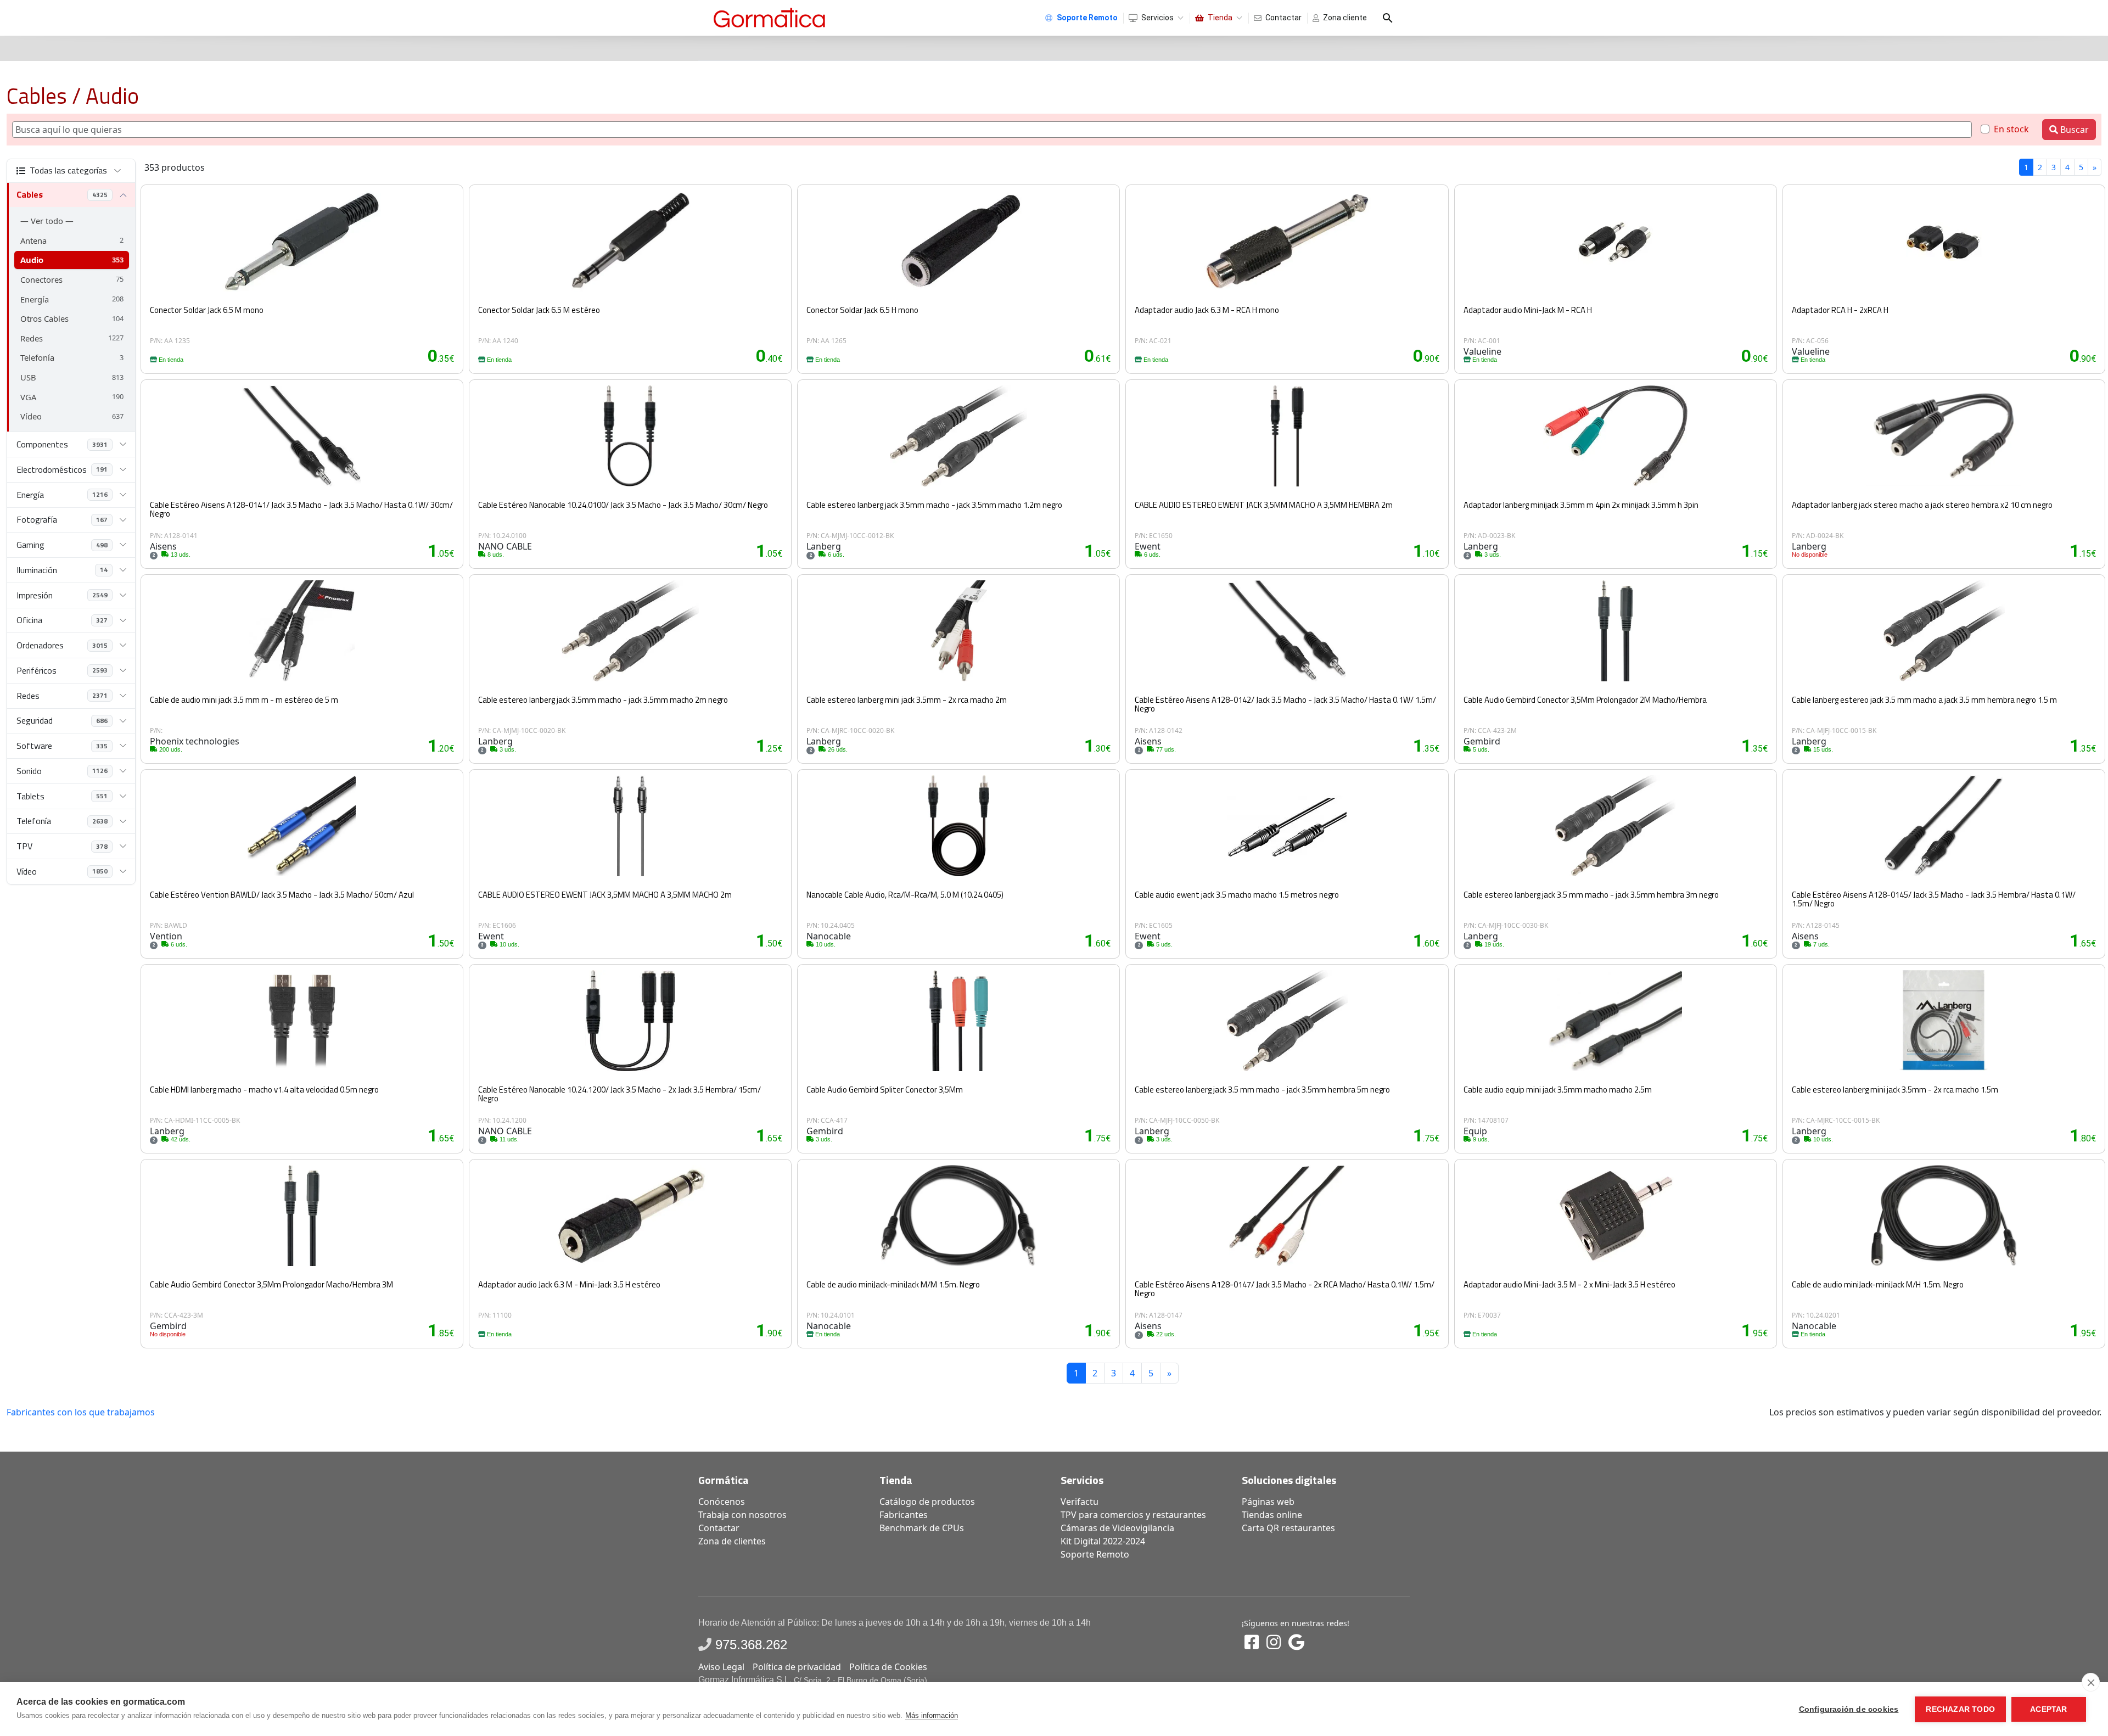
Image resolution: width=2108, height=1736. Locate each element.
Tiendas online (1272, 1515)
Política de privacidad (797, 1667)
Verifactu (1080, 1502)
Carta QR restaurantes (1288, 1528)
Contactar (1283, 18)
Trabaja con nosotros (742, 1515)
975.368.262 (751, 1645)
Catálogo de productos (927, 1502)
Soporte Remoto (1095, 1554)
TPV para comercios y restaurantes (1133, 1515)
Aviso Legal (721, 1667)
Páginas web (1268, 1502)
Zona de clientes (732, 1541)
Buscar (2073, 130)
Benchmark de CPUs (922, 1528)
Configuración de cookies (1849, 1709)
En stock (2011, 129)
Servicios (1157, 18)
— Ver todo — (47, 221)
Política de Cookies (888, 1667)
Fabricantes (904, 1515)
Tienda (1220, 18)
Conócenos (722, 1502)
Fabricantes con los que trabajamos (81, 1412)
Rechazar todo (1960, 1709)
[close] (2091, 1682)
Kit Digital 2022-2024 (1103, 1541)
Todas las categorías (68, 170)
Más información (932, 1715)
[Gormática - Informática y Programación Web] (769, 18)
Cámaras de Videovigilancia (1117, 1528)
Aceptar (2048, 1709)
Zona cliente (1345, 18)
